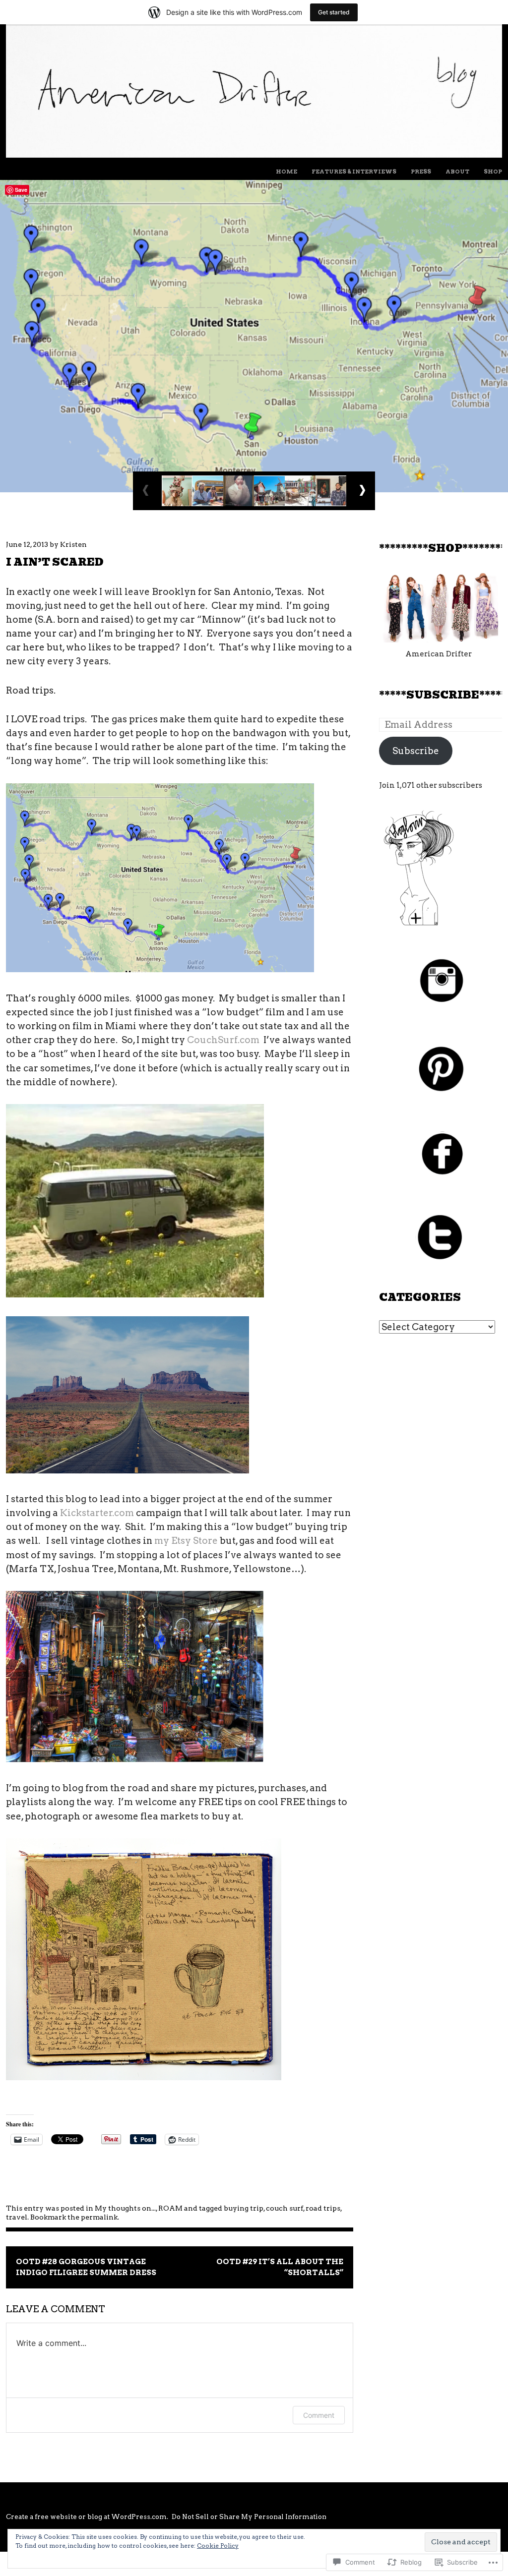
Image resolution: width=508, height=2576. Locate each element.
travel (17, 2217)
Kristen (73, 544)
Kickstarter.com (97, 1513)
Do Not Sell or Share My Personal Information (249, 2517)
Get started (334, 12)
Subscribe (416, 751)
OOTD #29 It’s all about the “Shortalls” (280, 2267)
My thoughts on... (125, 2208)
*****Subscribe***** (443, 695)
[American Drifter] (254, 154)
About (457, 172)
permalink (99, 2217)
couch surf (285, 2208)
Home (286, 172)
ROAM (170, 2208)
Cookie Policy (218, 2546)
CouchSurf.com (223, 1040)
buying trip (244, 2208)
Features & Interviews (354, 172)
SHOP (493, 172)
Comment (319, 2415)
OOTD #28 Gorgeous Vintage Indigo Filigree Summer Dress (86, 2267)
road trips (323, 2208)
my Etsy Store (186, 1541)
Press (421, 172)
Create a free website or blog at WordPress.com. (87, 2517)
